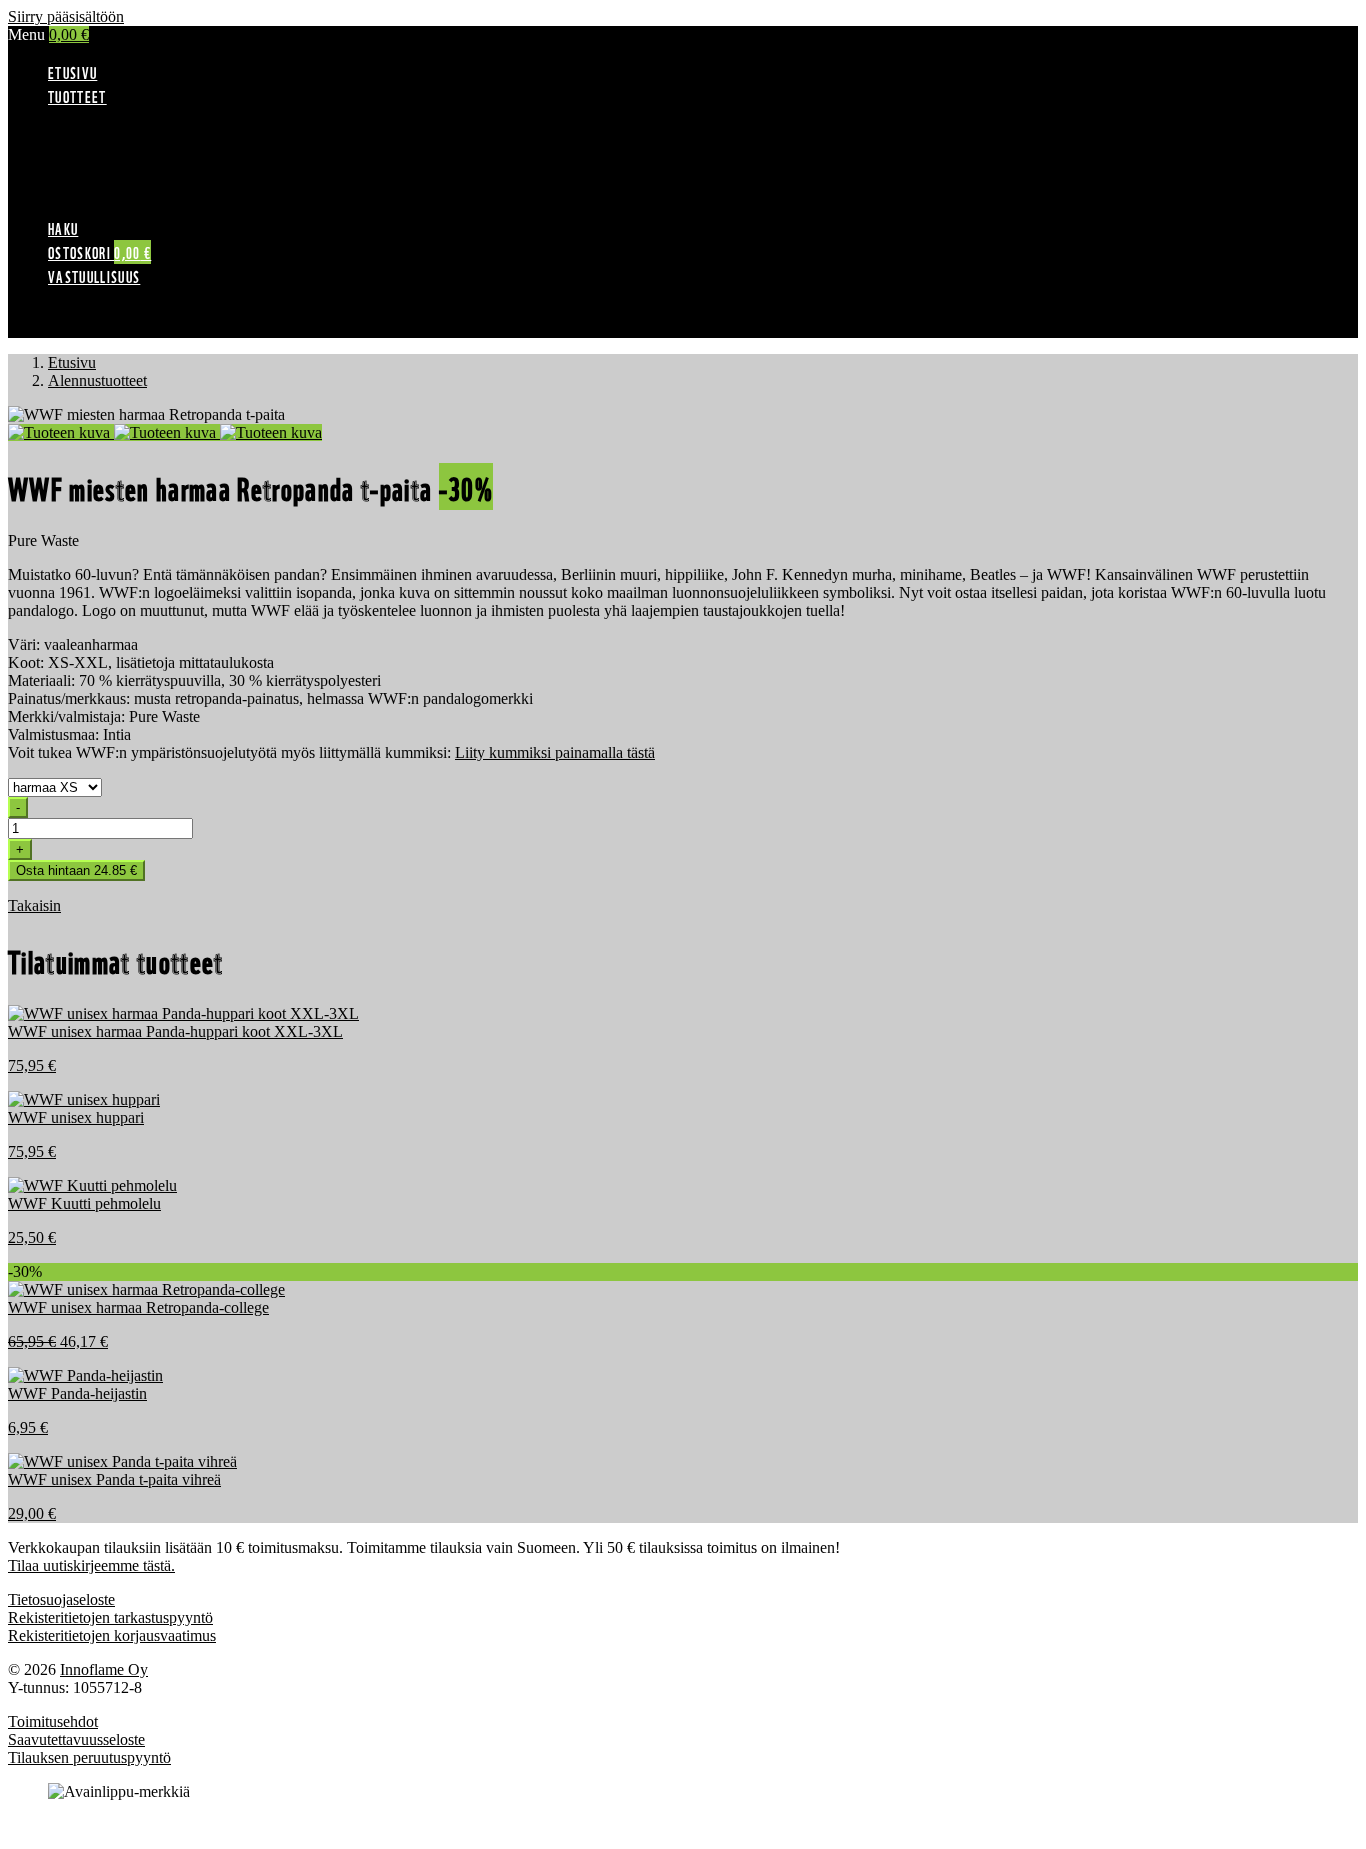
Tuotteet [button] (77, 96)
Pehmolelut (123, 188)
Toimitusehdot (53, 1721)
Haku (63, 228)
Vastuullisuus (94, 276)
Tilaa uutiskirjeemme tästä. (91, 1565)
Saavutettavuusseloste (76, 1739)
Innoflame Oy (104, 1669)
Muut (105, 206)
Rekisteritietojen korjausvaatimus (112, 1635)
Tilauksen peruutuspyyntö (89, 1757)
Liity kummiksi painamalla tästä (555, 752)
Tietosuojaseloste (61, 1599)
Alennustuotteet (137, 116)
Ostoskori (99, 252)
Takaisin (34, 905)
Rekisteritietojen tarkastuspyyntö (110, 1617)
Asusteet (115, 170)
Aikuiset (114, 134)
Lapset (109, 152)
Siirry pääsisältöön (66, 16)
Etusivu (72, 72)
